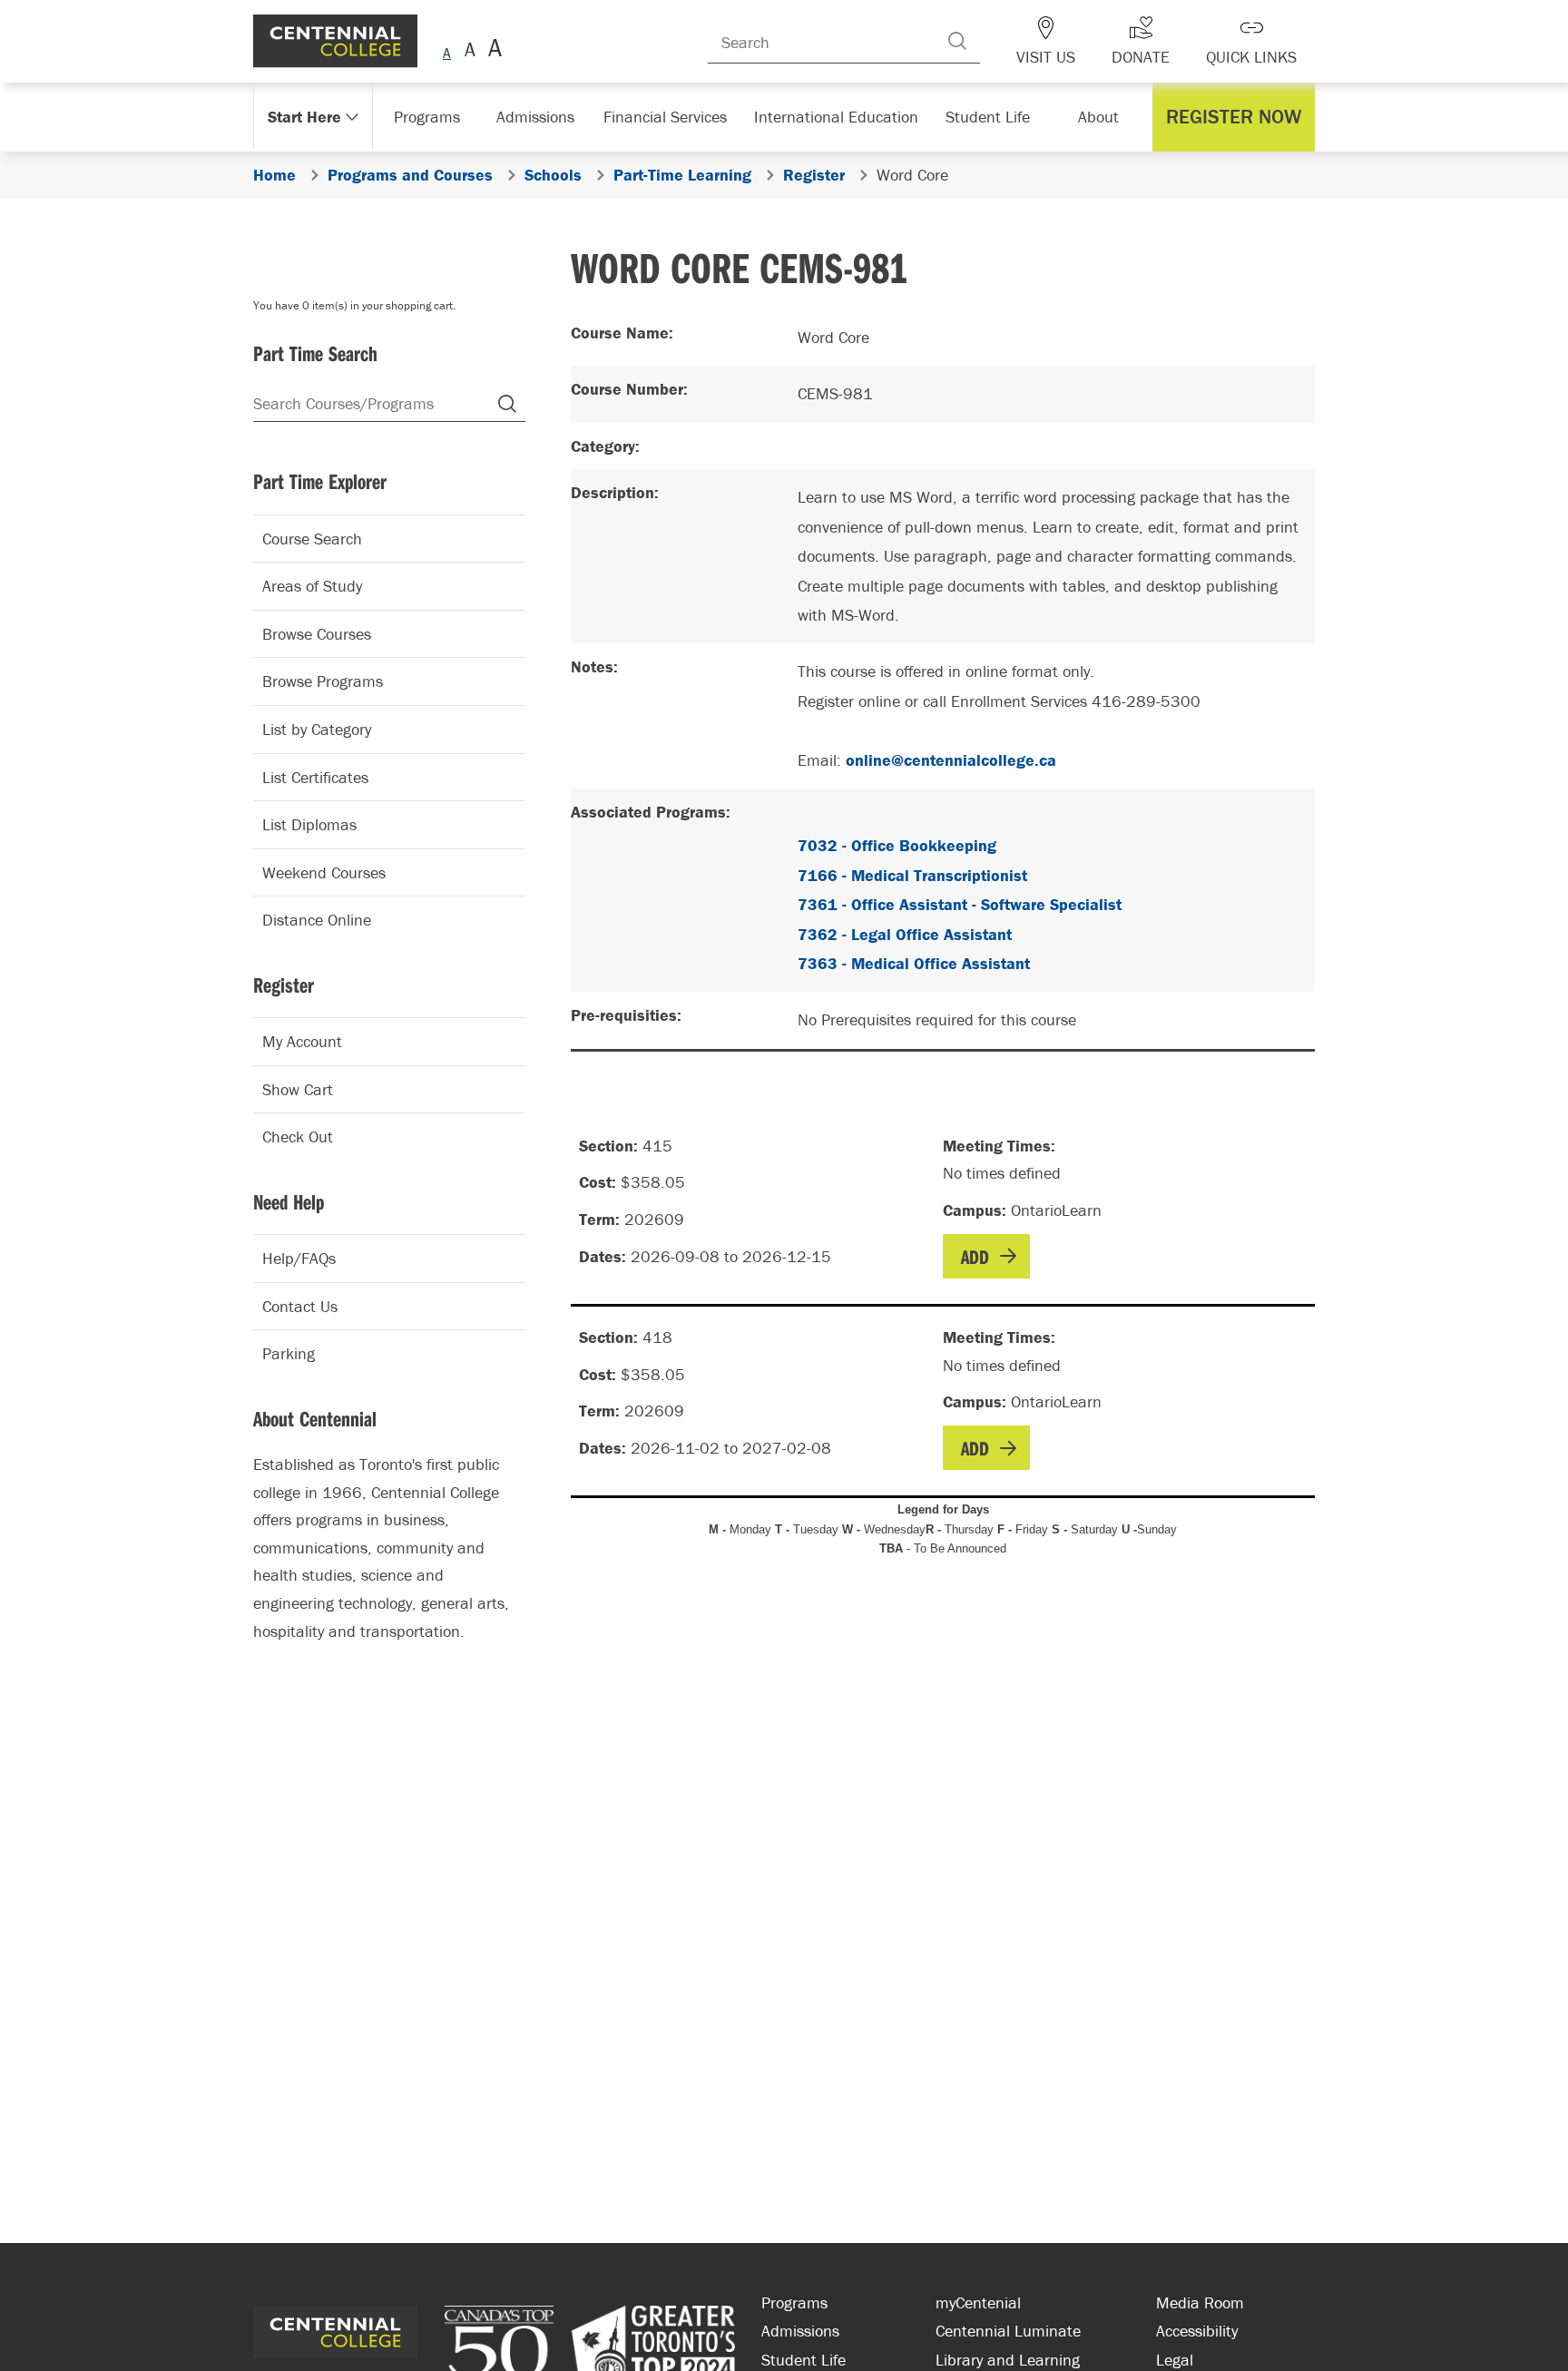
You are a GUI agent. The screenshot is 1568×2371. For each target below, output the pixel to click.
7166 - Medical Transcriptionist (912, 875)
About (1103, 117)
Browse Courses (317, 634)
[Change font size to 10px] (470, 50)
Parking (289, 1353)
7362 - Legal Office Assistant (905, 934)
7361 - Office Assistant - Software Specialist (960, 904)
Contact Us (300, 1306)
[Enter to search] (985, 41)
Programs (429, 117)
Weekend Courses (324, 872)
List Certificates (315, 777)
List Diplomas (309, 824)
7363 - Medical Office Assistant (914, 963)
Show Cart (298, 1089)
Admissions (545, 117)
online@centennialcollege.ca (951, 760)
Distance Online (317, 920)
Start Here (303, 117)
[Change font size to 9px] (447, 50)
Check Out (298, 1137)
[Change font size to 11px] (492, 50)
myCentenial (978, 2302)
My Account (302, 1041)
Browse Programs (323, 681)
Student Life (986, 117)
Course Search (312, 539)
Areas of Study (312, 586)
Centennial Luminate (1008, 2331)
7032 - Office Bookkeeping (897, 845)
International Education (836, 117)
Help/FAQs (299, 1258)
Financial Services (674, 117)
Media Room (1200, 2302)
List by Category (317, 729)
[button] (1238, 117)
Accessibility (1197, 2331)
